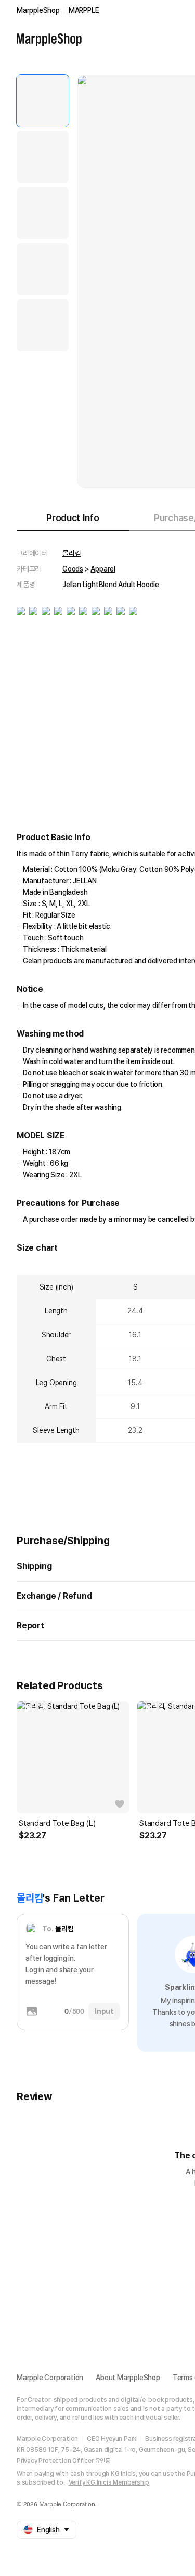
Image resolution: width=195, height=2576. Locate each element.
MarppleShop (38, 10)
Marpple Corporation (50, 2378)
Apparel (103, 569)
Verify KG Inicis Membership (109, 2482)
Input (104, 2011)
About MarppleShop (128, 2378)
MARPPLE (84, 10)
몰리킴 (71, 553)
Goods (73, 569)
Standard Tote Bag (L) (57, 1823)
